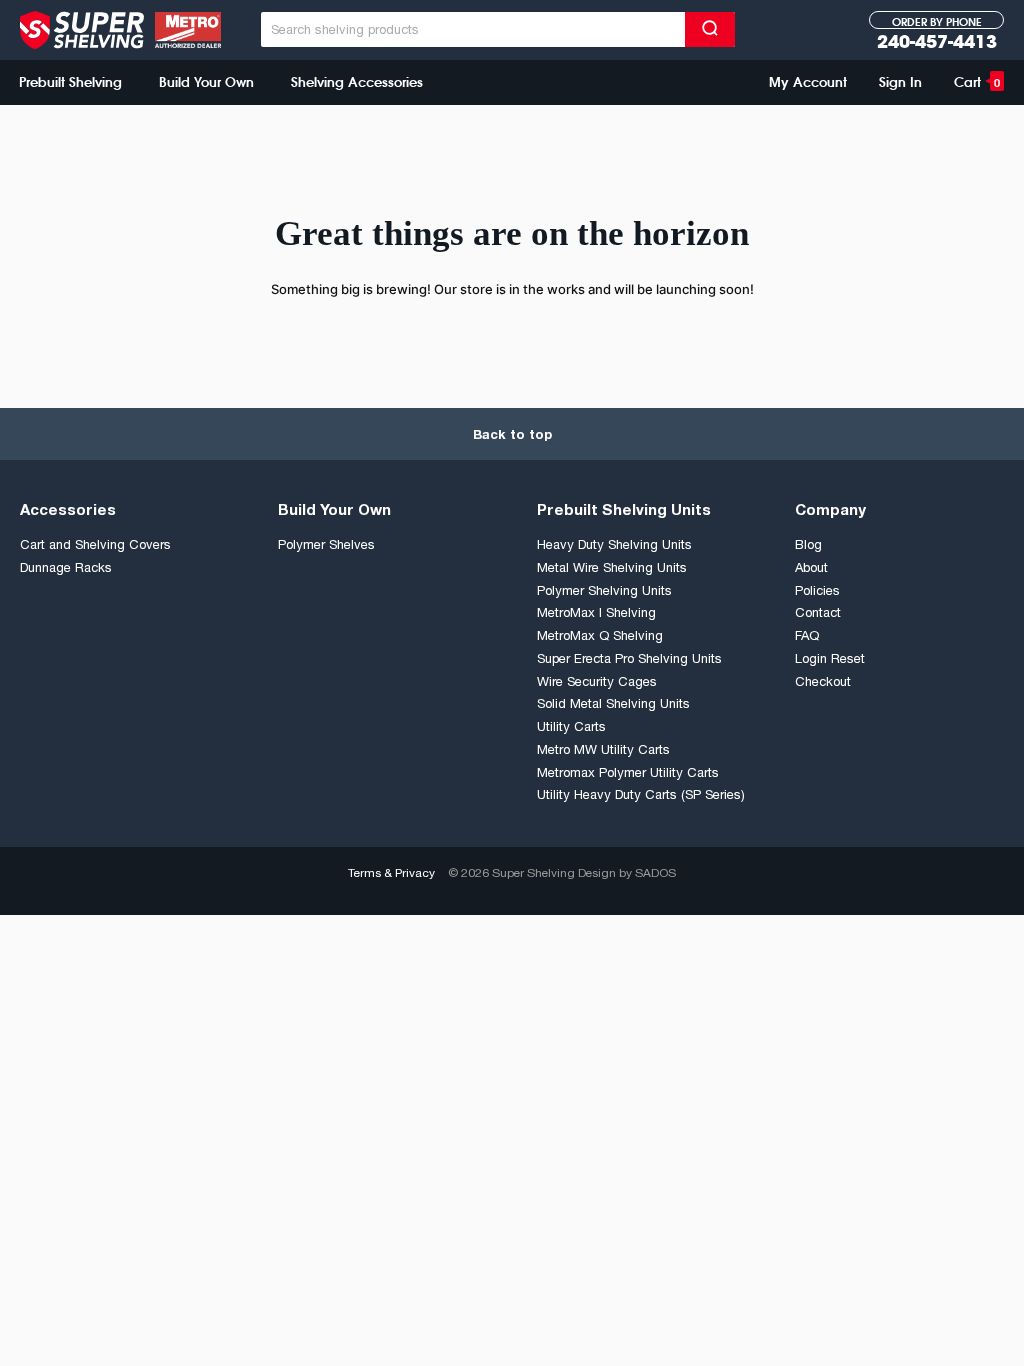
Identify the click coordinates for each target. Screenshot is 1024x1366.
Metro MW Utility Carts (603, 749)
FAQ (807, 635)
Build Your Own (206, 82)
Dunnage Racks (66, 567)
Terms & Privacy (391, 873)
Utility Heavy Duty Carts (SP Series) (641, 794)
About (811, 567)
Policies (817, 590)
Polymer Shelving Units (604, 590)
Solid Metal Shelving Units (613, 703)
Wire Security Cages (597, 681)
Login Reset (830, 658)
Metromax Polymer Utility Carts (628, 772)
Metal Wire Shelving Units (612, 567)
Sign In (900, 82)
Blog (808, 544)
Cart (977, 82)
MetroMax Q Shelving (600, 635)
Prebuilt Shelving (70, 82)
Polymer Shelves (326, 544)
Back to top (512, 434)
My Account (808, 82)
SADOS (655, 873)
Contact (818, 612)
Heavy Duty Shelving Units (614, 544)
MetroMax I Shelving (596, 612)
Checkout (823, 681)
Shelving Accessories (357, 82)
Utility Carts (571, 726)
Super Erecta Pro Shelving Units (629, 658)
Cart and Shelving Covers (95, 544)
